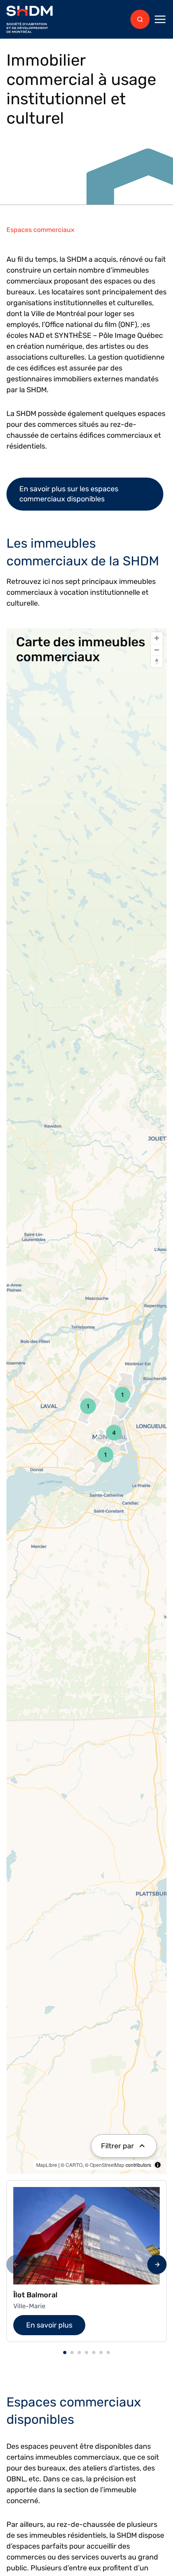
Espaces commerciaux (40, 230)
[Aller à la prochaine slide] (157, 2264)
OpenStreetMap (107, 2165)
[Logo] (30, 20)
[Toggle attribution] (158, 2165)
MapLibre (47, 2165)
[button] (65, 2353)
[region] (86, 1401)
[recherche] (140, 19)
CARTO (74, 2165)
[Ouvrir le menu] (160, 19)
